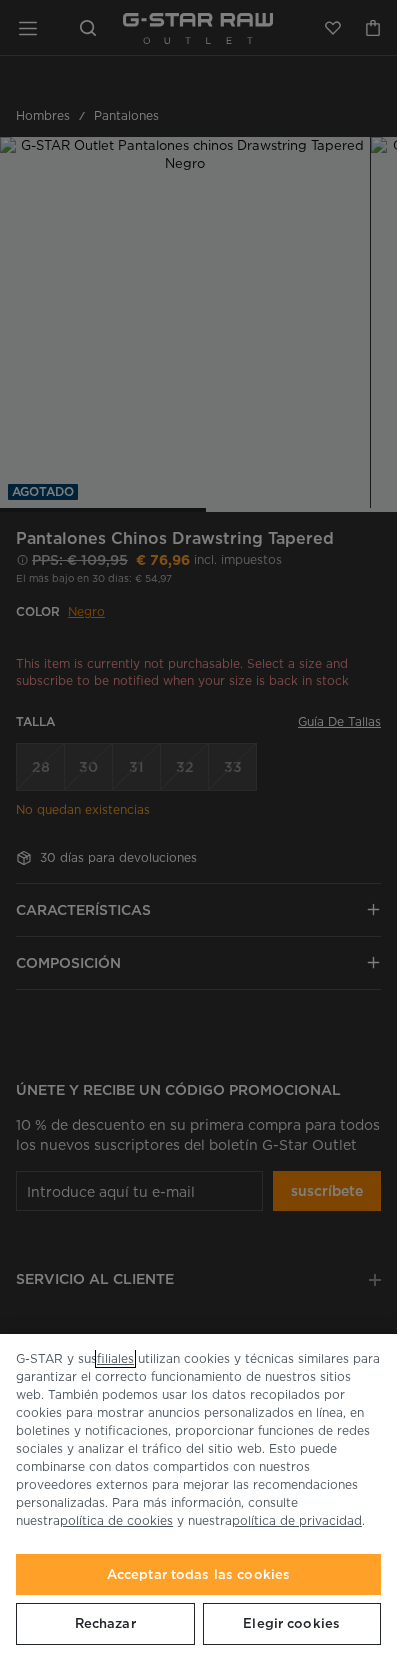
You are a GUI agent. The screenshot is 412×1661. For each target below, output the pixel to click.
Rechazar (105, 1623)
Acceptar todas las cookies (198, 1574)
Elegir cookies (291, 1623)
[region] (198, 1497)
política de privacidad (297, 1520)
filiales (115, 1358)
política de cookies (116, 1520)
